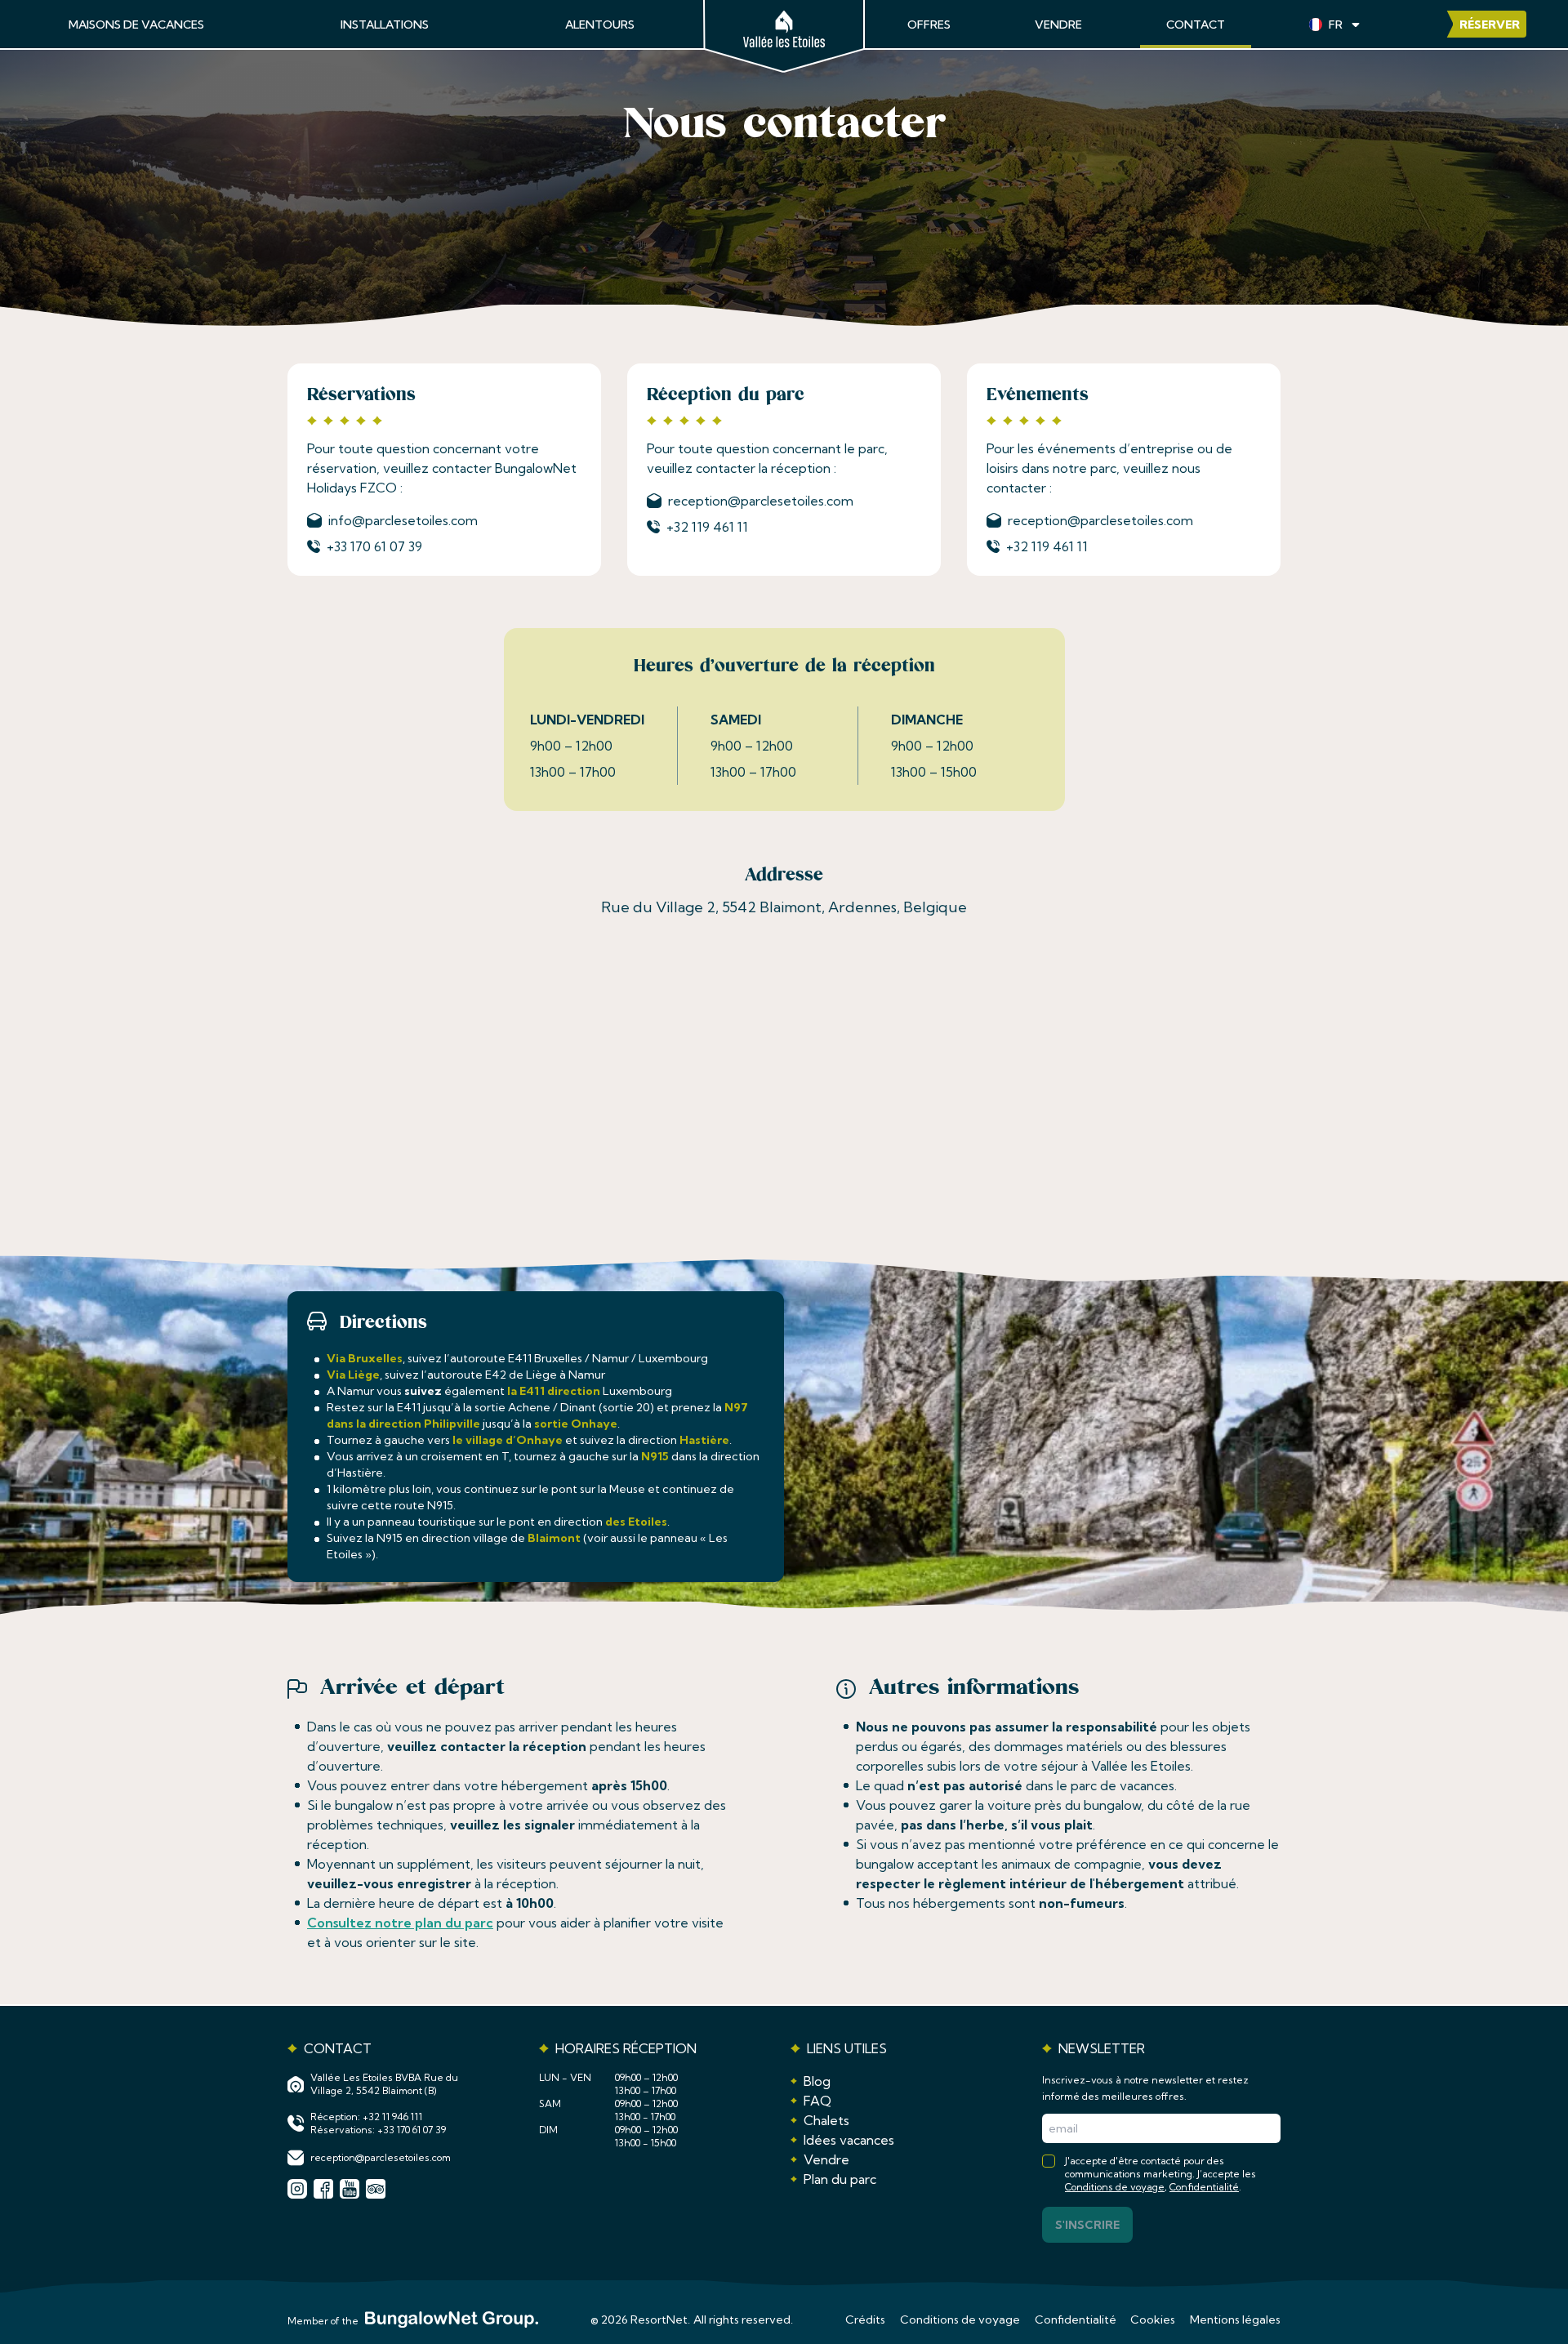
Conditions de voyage (1115, 2187)
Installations (385, 25)
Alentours (600, 25)
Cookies (1153, 2319)
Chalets (826, 2120)
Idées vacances (849, 2140)
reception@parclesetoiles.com (761, 501)
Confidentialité (1204, 2187)
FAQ (817, 2101)
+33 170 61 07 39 (374, 546)
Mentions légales (1235, 2319)
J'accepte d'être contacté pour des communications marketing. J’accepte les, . (1160, 2174)
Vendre (1058, 25)
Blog (817, 2081)
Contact (1196, 25)
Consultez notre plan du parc (400, 1923)
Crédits (865, 2319)
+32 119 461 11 (707, 527)
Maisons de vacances (136, 25)
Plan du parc (840, 2179)
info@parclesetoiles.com (403, 520)
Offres (929, 25)
